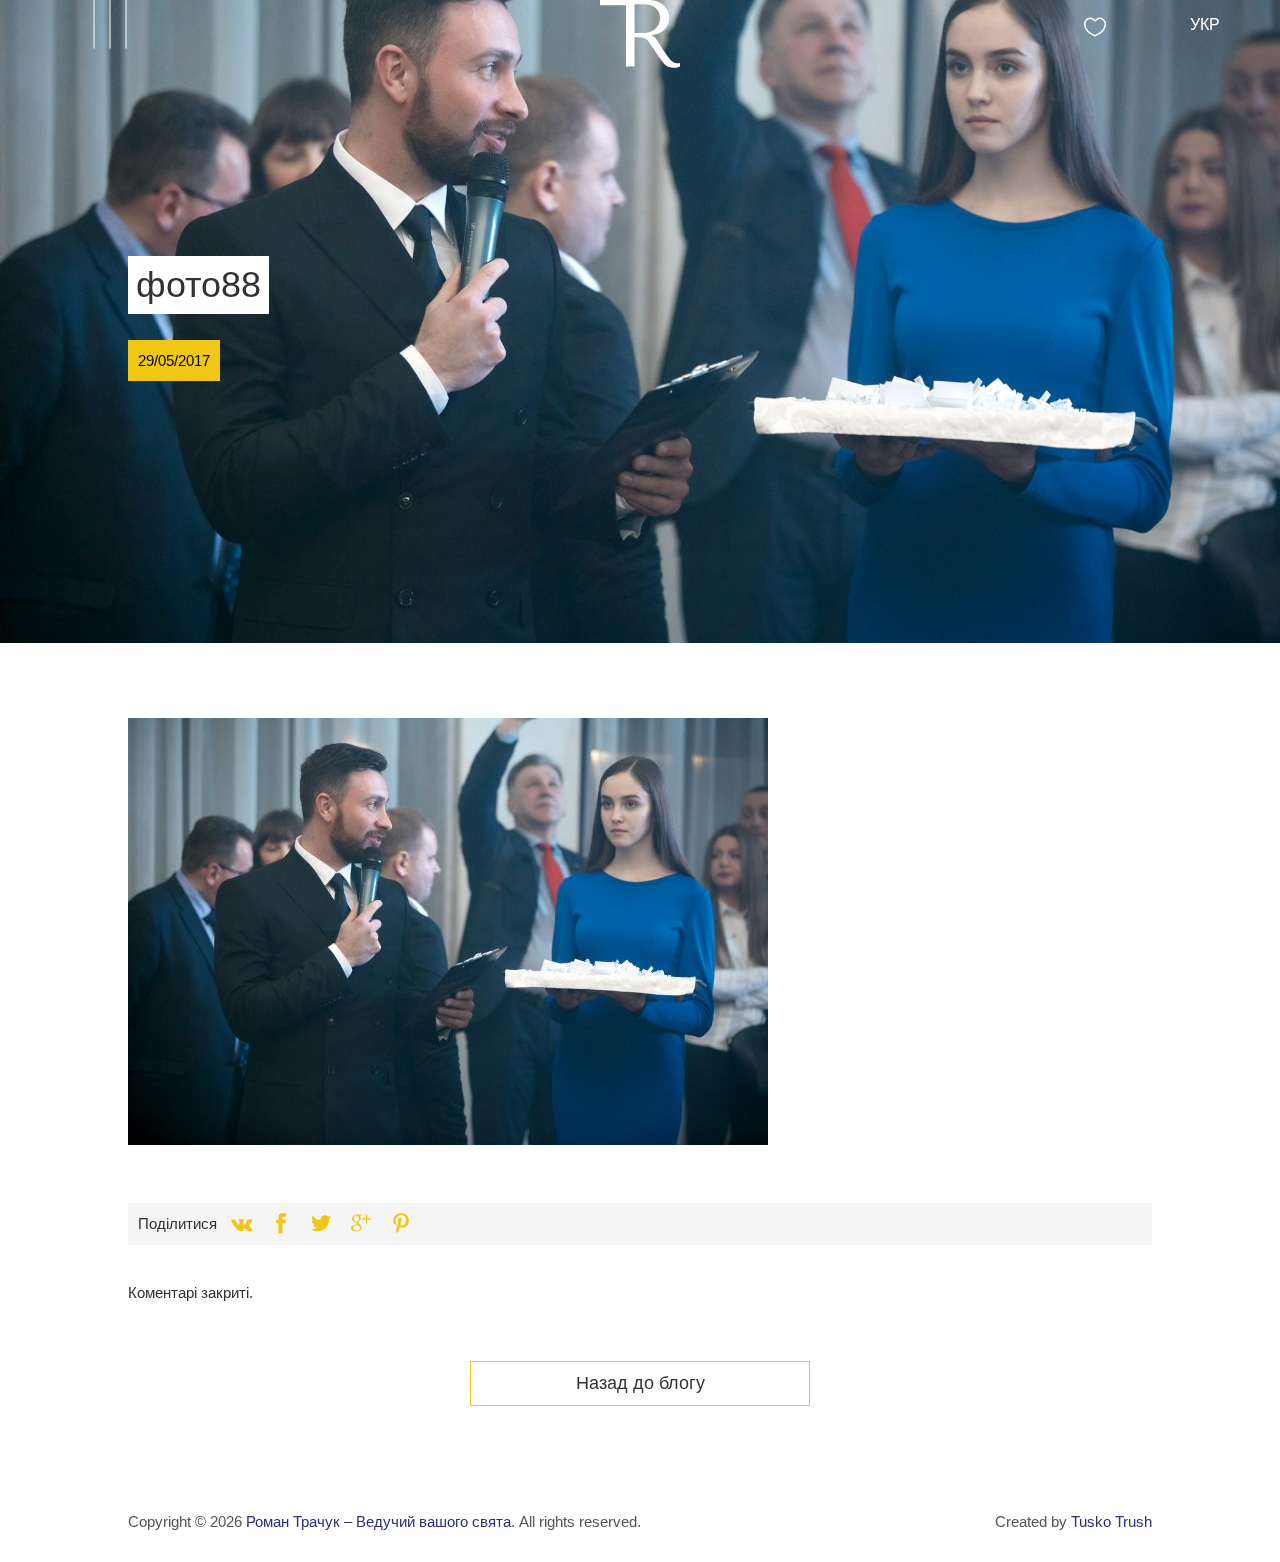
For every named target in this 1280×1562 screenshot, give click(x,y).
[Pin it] (401, 1224)
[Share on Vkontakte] (241, 1224)
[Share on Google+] (361, 1224)
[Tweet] (321, 1224)
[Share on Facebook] (281, 1224)
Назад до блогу (640, 1383)
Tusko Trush (1111, 1521)
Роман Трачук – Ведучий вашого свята (378, 1521)
